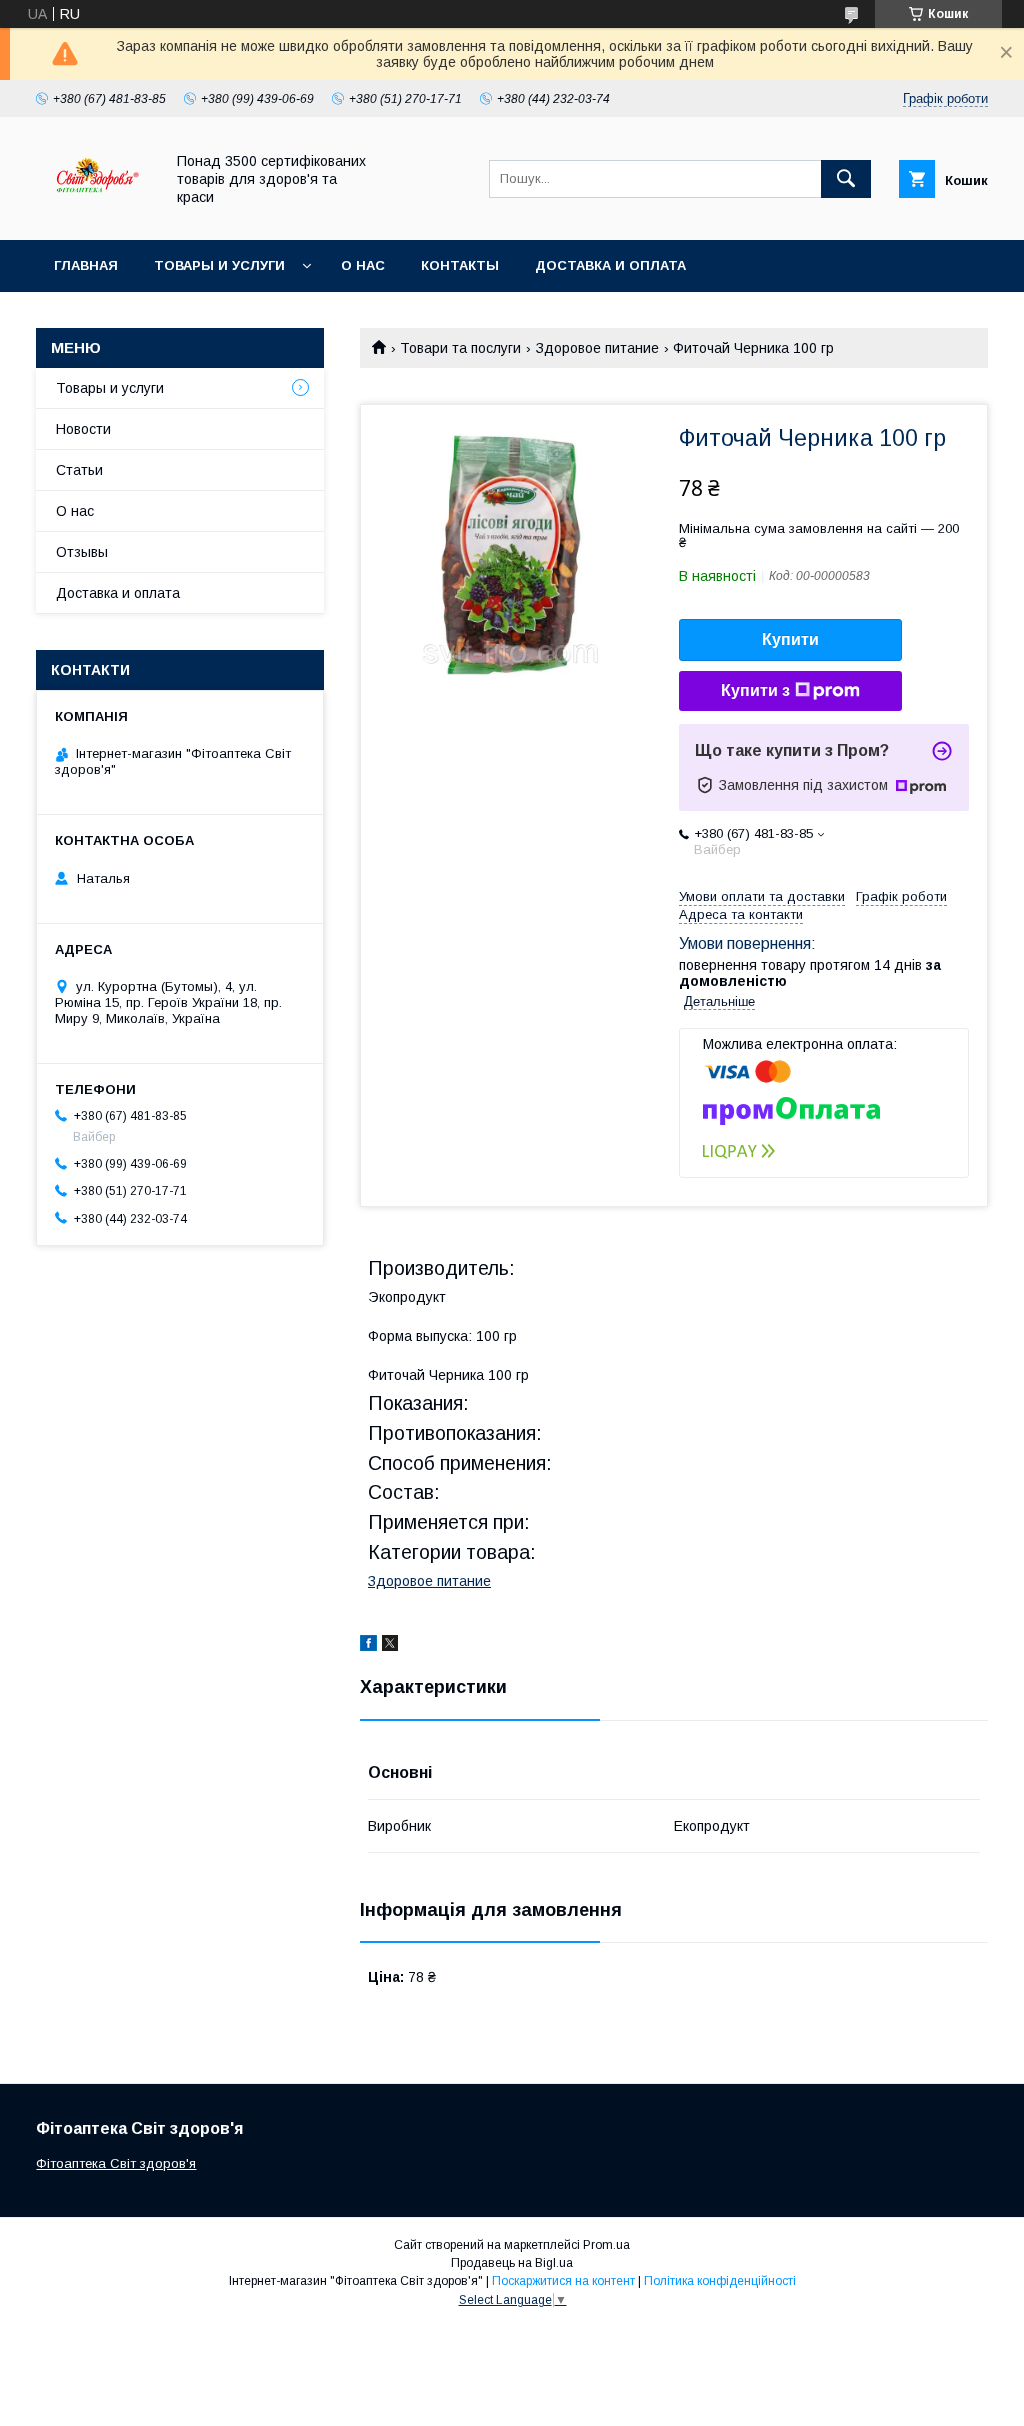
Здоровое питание (597, 348)
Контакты (460, 265)
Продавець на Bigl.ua (512, 2263)
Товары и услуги (219, 265)
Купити (790, 639)
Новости (83, 429)
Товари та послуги (460, 348)
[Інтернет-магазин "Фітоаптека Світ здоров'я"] (94, 214)
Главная (86, 265)
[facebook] (368, 1646)
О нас (363, 265)
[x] (390, 1646)
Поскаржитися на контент (563, 2281)
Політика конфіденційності (720, 2281)
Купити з (755, 690)
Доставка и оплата (610, 265)
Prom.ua (606, 2245)
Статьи (79, 470)
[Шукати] (846, 179)
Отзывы (82, 552)
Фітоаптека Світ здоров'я (116, 2163)
